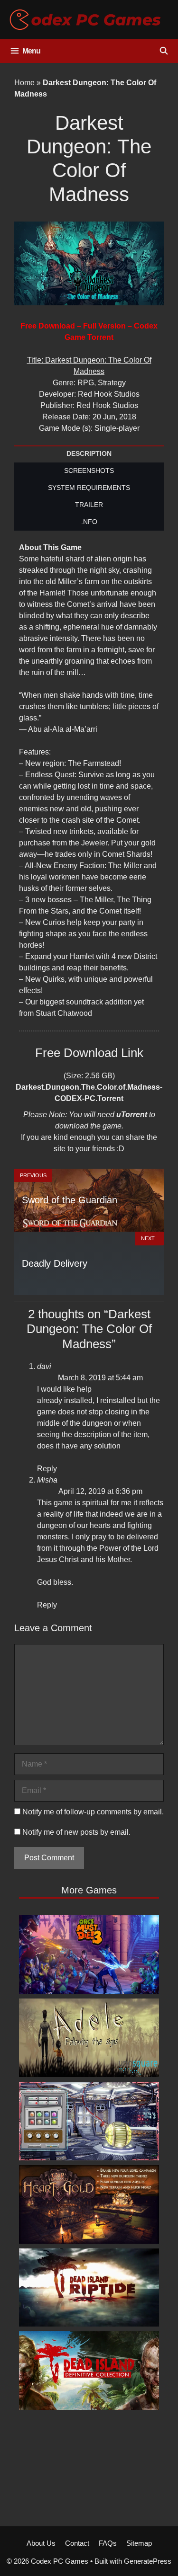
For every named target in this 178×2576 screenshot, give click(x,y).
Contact (77, 2543)
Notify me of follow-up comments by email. (93, 1812)
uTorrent (132, 1115)
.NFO (89, 522)
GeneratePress (148, 2561)
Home (24, 83)
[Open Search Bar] (164, 51)
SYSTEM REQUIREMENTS (89, 488)
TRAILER (89, 505)
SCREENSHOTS (89, 471)
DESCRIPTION (89, 453)
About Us (41, 2543)
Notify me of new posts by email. (76, 1832)
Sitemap (139, 2543)
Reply (47, 1469)
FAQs (108, 2543)
